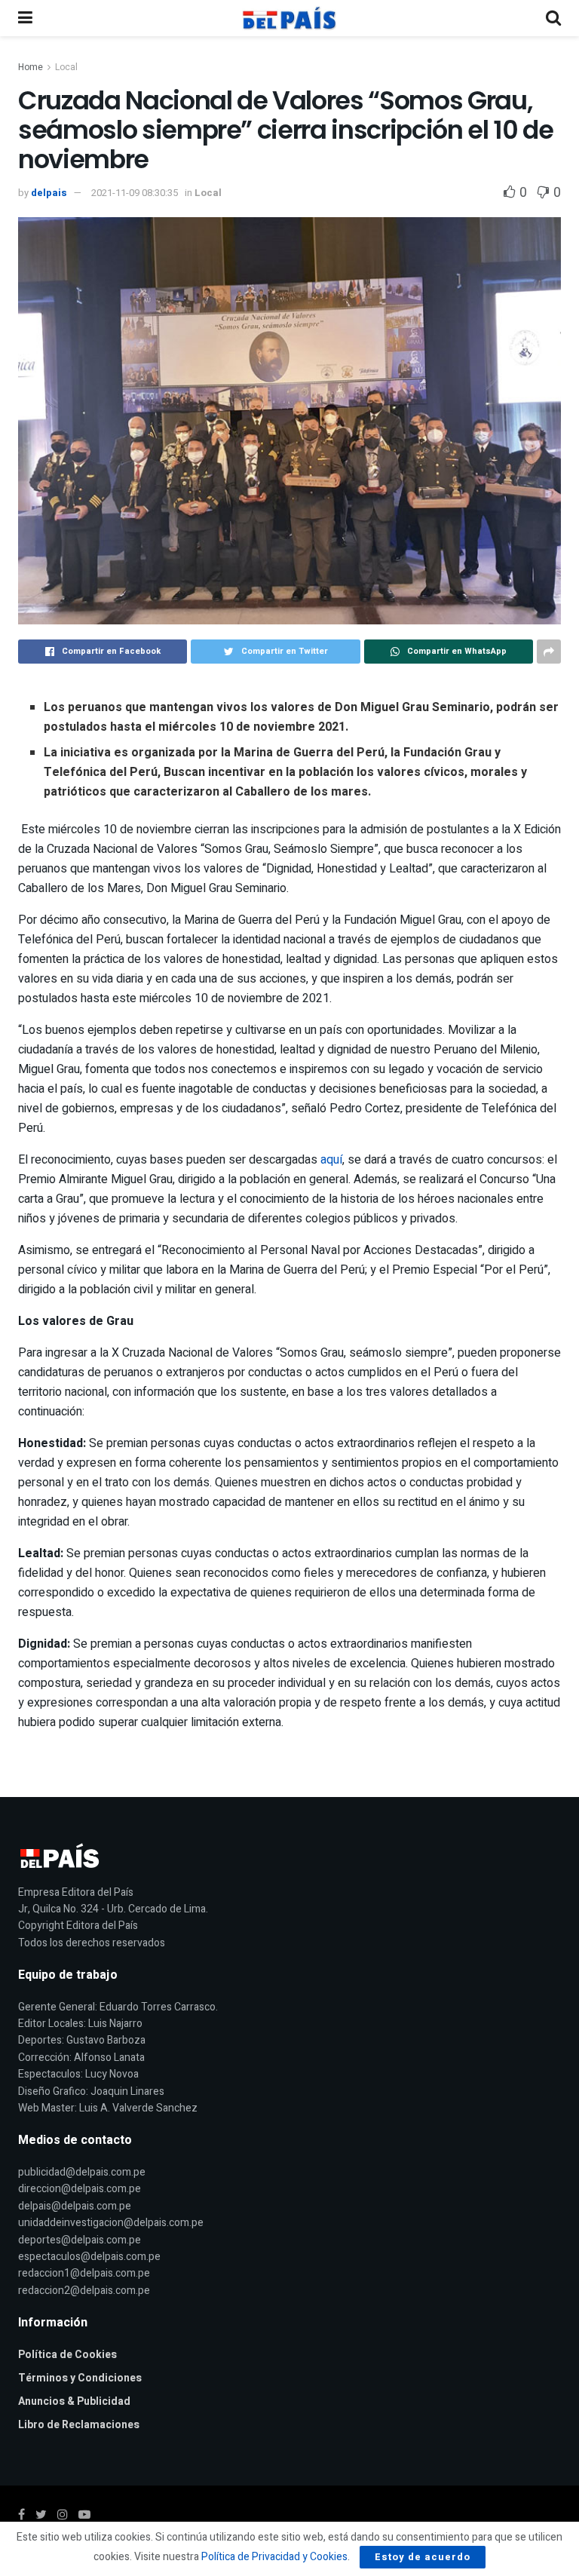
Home (31, 67)
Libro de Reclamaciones (79, 2425)
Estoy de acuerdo (423, 2557)
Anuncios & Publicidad (74, 2401)
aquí (331, 1160)
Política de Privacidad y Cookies (274, 2557)
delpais (49, 193)
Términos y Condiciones (80, 2378)
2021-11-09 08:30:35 (135, 193)
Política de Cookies (67, 2355)
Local (66, 67)
